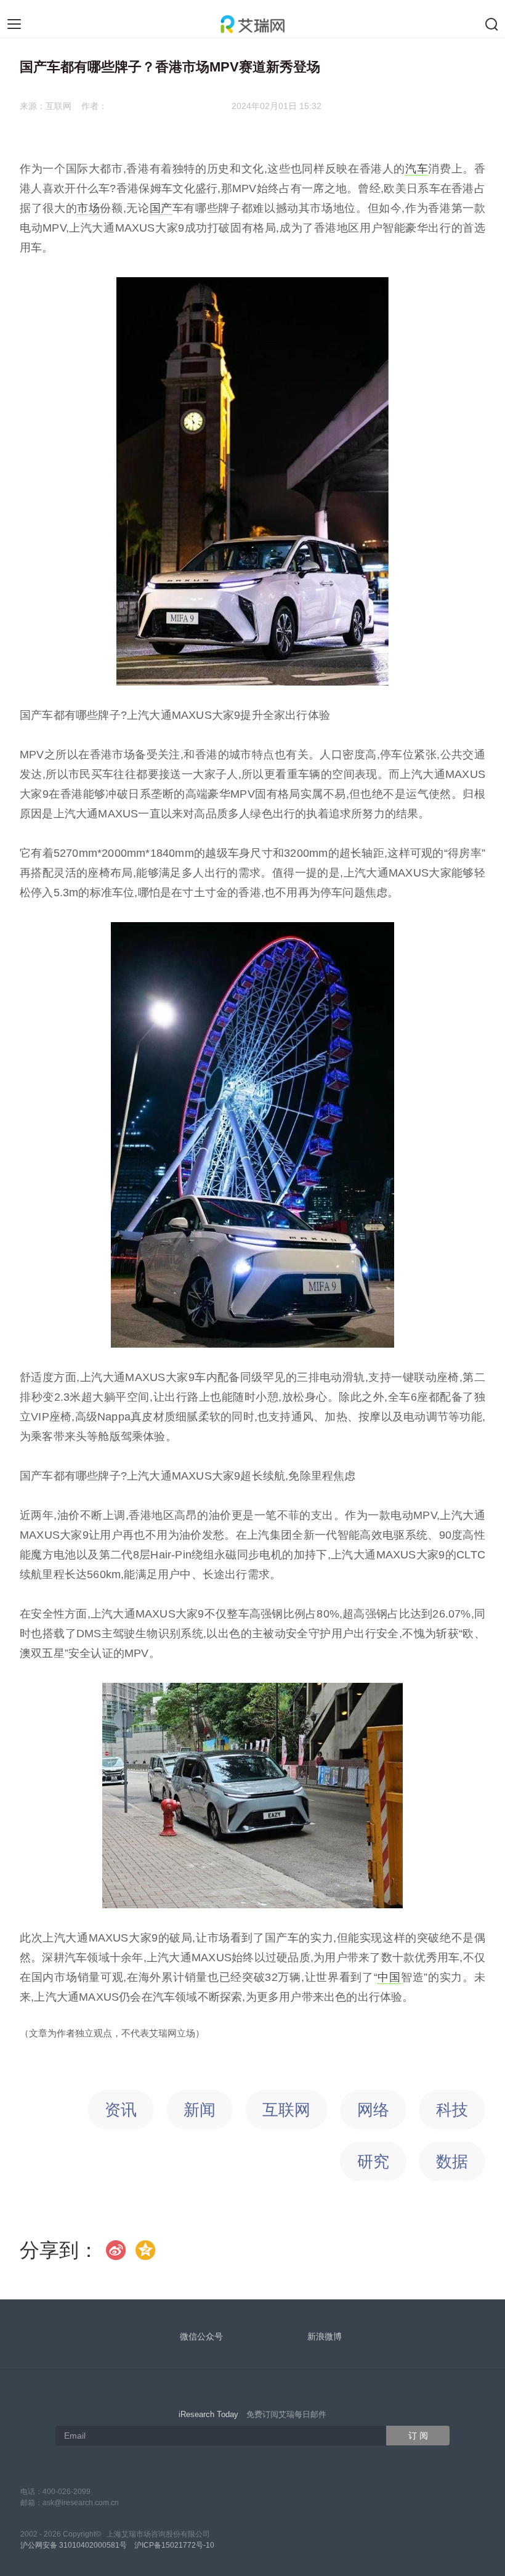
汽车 (417, 169)
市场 (88, 208)
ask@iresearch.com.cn (81, 2503)
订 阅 (418, 2436)
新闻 (200, 2110)
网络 (373, 2110)
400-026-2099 (67, 2492)
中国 (389, 1977)
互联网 (286, 2110)
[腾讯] (146, 2250)
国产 (161, 208)
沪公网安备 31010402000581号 (74, 2545)
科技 (452, 2110)
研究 (373, 2161)
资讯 (121, 2110)
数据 (452, 2161)
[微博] (116, 2250)
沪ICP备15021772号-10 (174, 2545)
